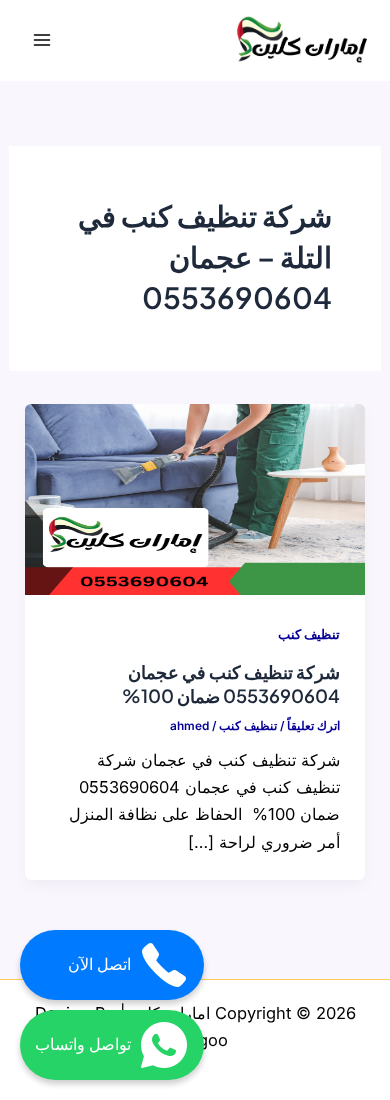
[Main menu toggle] (42, 40)
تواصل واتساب (83, 1044)
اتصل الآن (99, 964)
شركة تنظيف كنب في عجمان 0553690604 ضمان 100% (231, 683)
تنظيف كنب (309, 634)
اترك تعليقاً (313, 726)
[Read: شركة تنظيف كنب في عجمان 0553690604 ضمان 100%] (194, 498)
